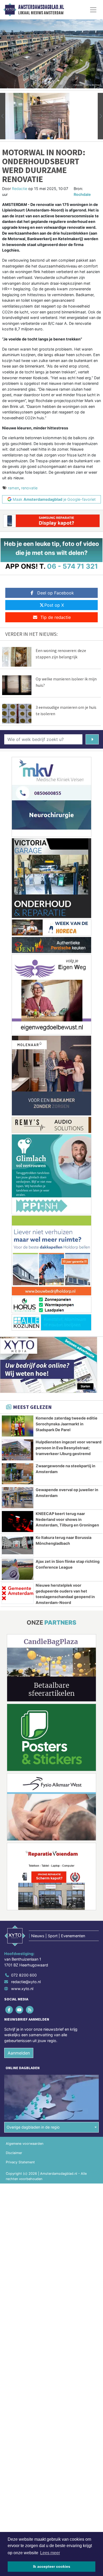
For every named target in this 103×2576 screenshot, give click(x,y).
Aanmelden (19, 2053)
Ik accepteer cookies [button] (52, 2566)
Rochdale (82, 194)
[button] (3, 116)
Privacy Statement (20, 2162)
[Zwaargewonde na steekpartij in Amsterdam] (18, 1474)
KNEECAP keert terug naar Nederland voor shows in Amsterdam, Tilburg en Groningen (67, 1519)
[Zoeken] (92, 739)
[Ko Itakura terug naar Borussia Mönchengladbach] (18, 1545)
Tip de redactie (56, 617)
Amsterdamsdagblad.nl (41, 7)
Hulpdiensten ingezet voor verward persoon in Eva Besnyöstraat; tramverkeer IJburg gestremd (69, 1448)
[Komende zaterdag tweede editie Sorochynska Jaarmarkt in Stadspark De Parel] (18, 1426)
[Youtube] (20, 2010)
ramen (13, 488)
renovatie (29, 488)
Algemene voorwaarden (25, 2144)
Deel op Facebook (56, 593)
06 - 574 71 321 (72, 566)
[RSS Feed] (30, 2010)
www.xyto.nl (22, 1989)
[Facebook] (9, 2010)
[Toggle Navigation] (93, 10)
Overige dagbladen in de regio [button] (33, 2127)
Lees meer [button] (50, 2553)
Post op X (54, 605)
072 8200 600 (24, 1975)
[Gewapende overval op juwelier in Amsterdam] (18, 1498)
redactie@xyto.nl (26, 1982)
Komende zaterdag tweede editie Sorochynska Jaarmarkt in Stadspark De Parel (67, 1424)
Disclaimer (14, 2153)
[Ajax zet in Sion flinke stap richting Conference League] (18, 1569)
